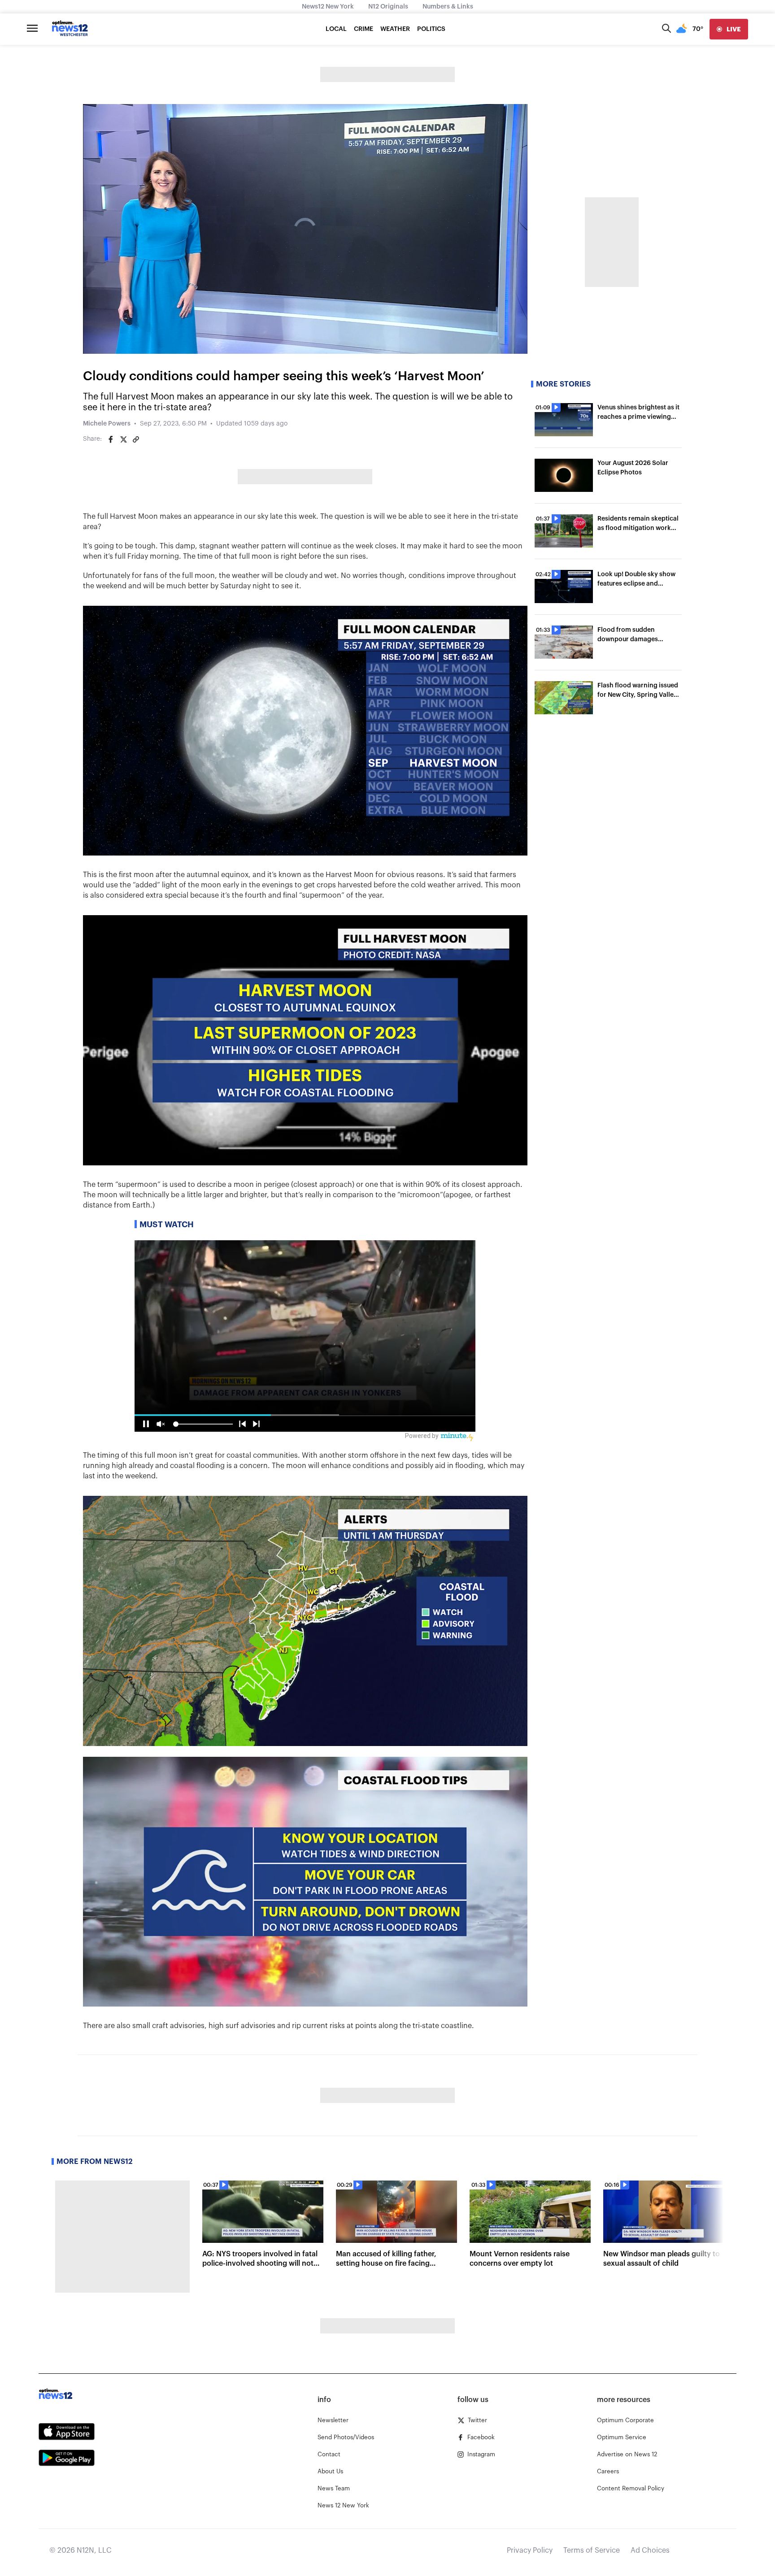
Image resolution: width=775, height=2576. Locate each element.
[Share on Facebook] (111, 439)
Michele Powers (107, 424)
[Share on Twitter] (123, 439)
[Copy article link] (136, 439)
